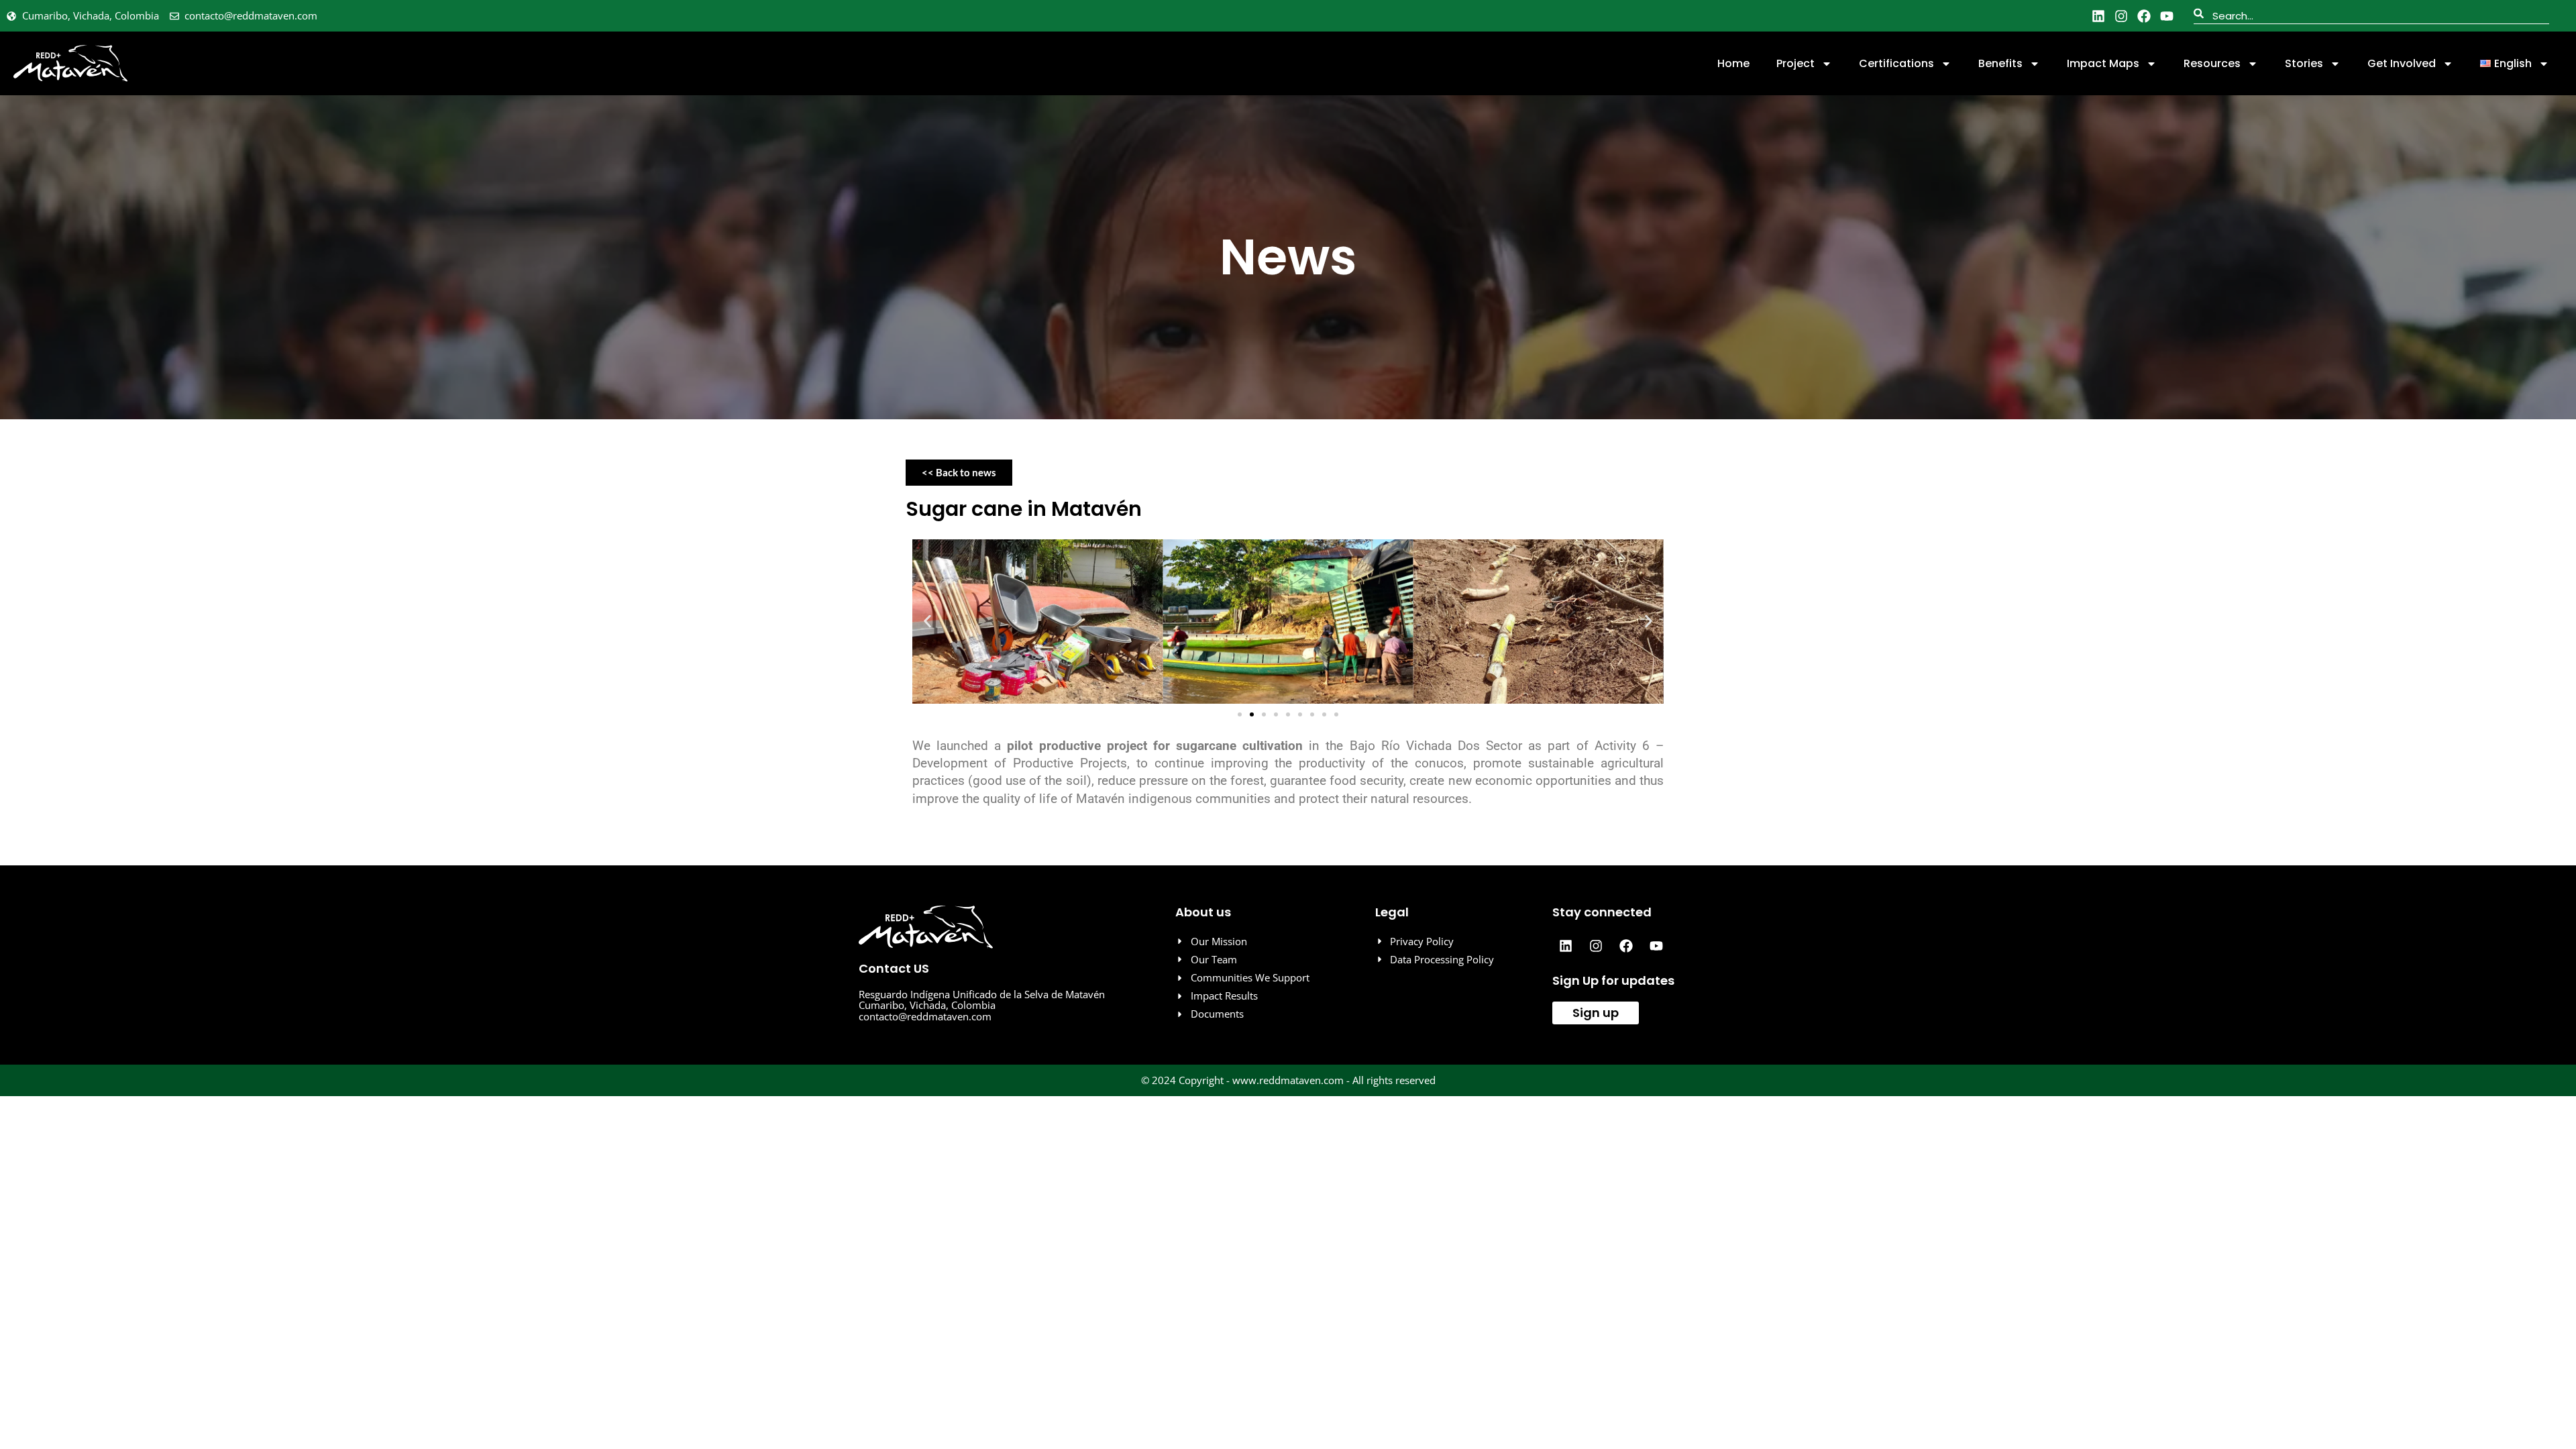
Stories (2304, 63)
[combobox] (2371, 16)
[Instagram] (2121, 16)
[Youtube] (2167, 16)
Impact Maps (2103, 63)
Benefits (2000, 63)
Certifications (1896, 63)
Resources (2212, 63)
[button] (927, 622)
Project (1795, 63)
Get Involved (2402, 63)
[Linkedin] (2098, 16)
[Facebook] (2144, 16)
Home (1733, 63)
